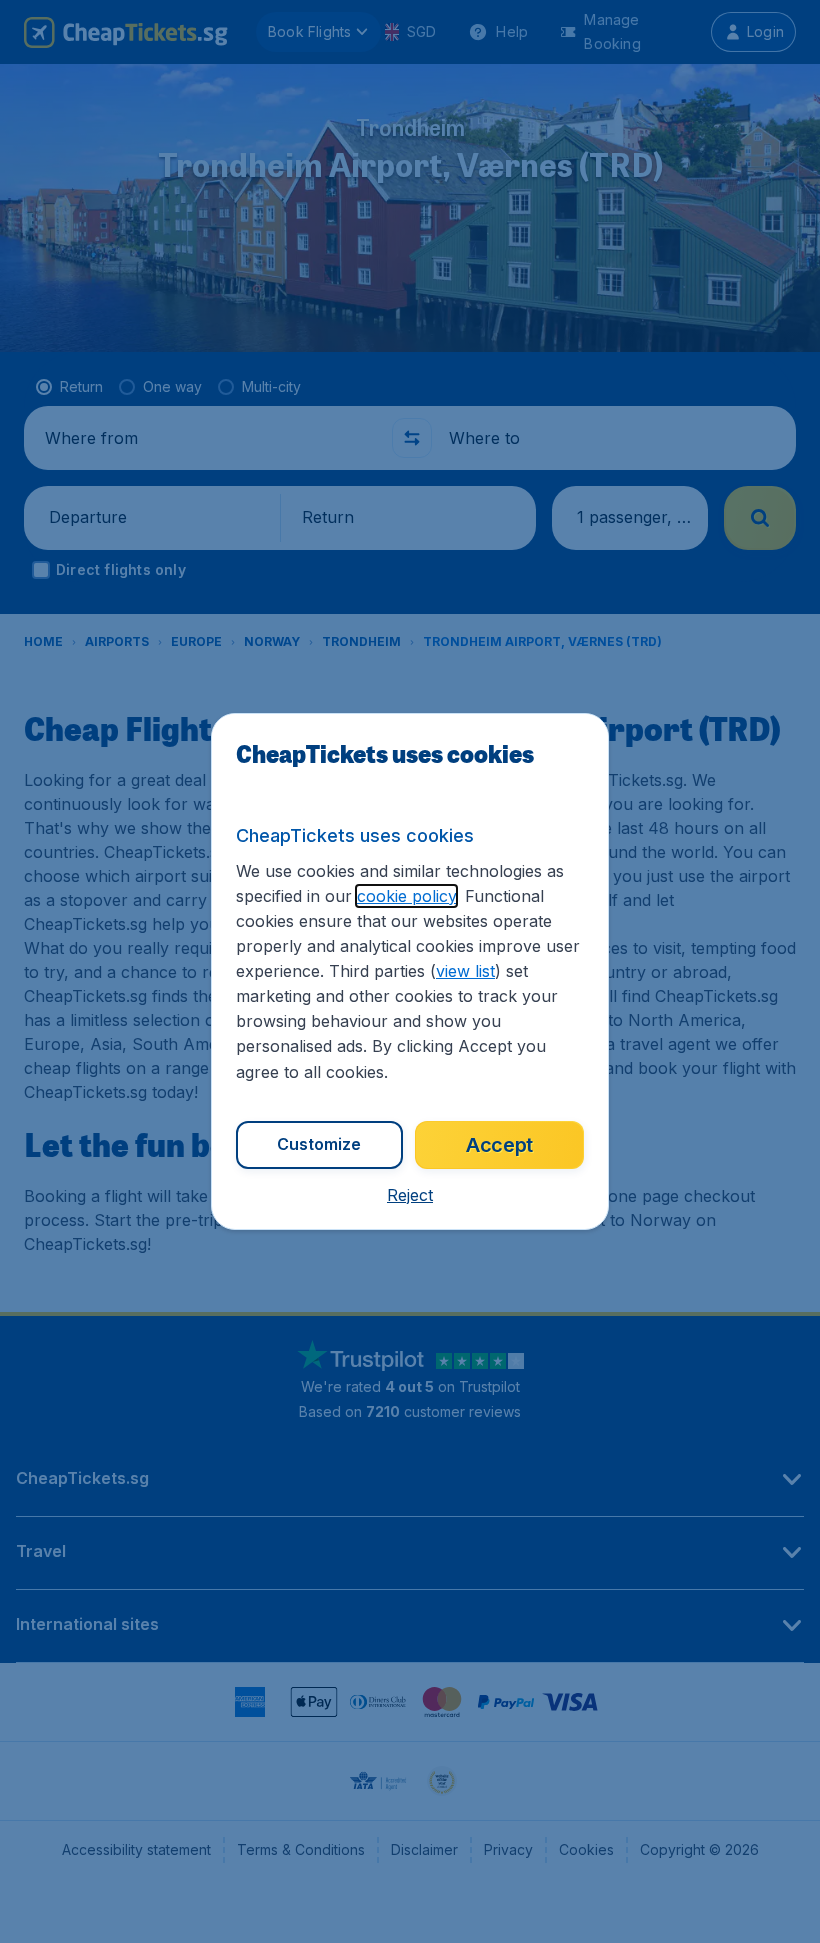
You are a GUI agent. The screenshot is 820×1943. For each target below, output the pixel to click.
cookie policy (406, 896)
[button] (410, 1195)
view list (465, 971)
